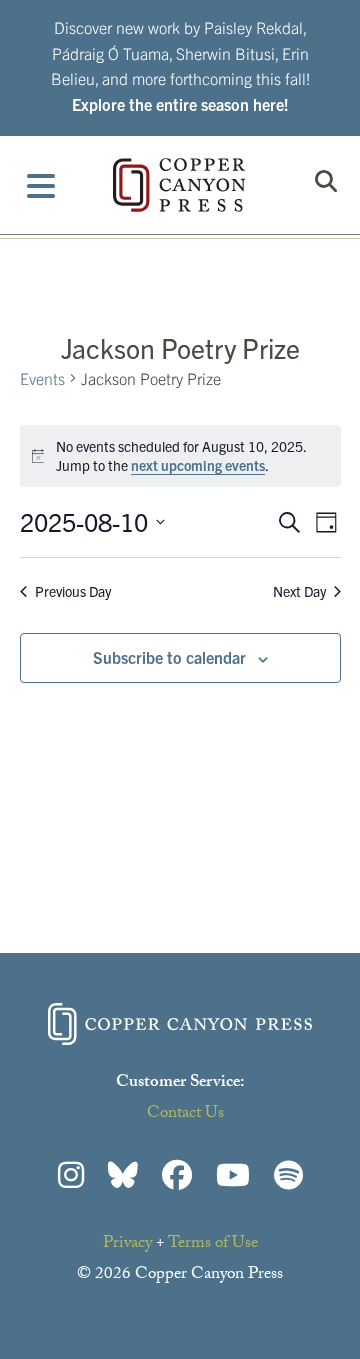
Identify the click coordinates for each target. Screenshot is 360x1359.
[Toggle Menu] (41, 185)
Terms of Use (213, 1244)
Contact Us (185, 1114)
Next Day (299, 591)
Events (42, 378)
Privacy (127, 1244)
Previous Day (73, 591)
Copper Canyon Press (179, 185)
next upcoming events (198, 465)
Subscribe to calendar (169, 657)
